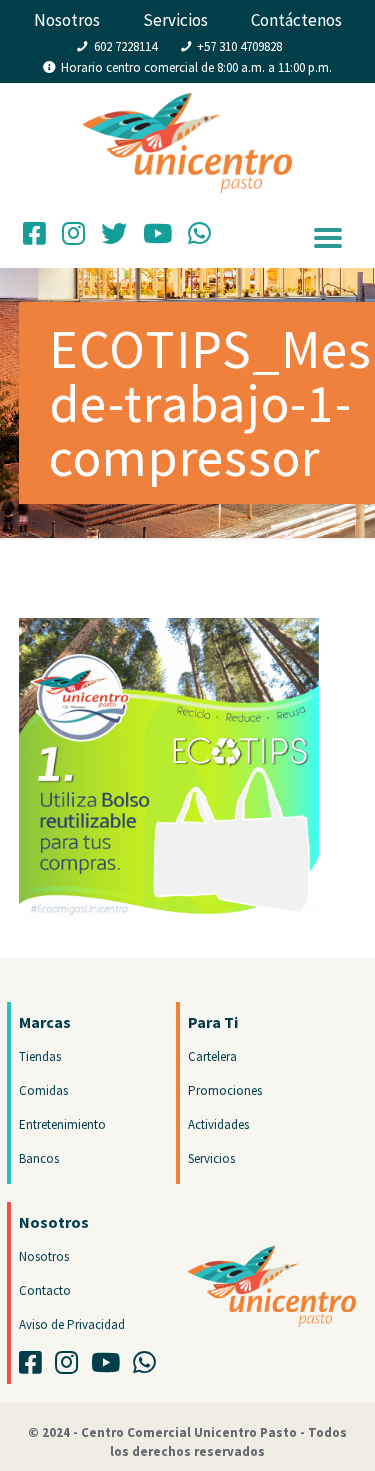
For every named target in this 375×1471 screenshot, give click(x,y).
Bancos (39, 1158)
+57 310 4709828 (239, 46)
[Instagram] (73, 238)
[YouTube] (157, 238)
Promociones (225, 1090)
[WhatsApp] (199, 238)
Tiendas (40, 1056)
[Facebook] (34, 238)
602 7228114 (125, 46)
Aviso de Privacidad (72, 1324)
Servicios (175, 20)
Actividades (218, 1124)
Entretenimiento (62, 1124)
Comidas (43, 1090)
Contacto (45, 1290)
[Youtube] (110, 1367)
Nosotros (67, 20)
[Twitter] (114, 238)
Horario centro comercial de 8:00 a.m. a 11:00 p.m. (196, 67)
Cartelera (212, 1056)
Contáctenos (296, 20)
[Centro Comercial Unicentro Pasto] (187, 123)
